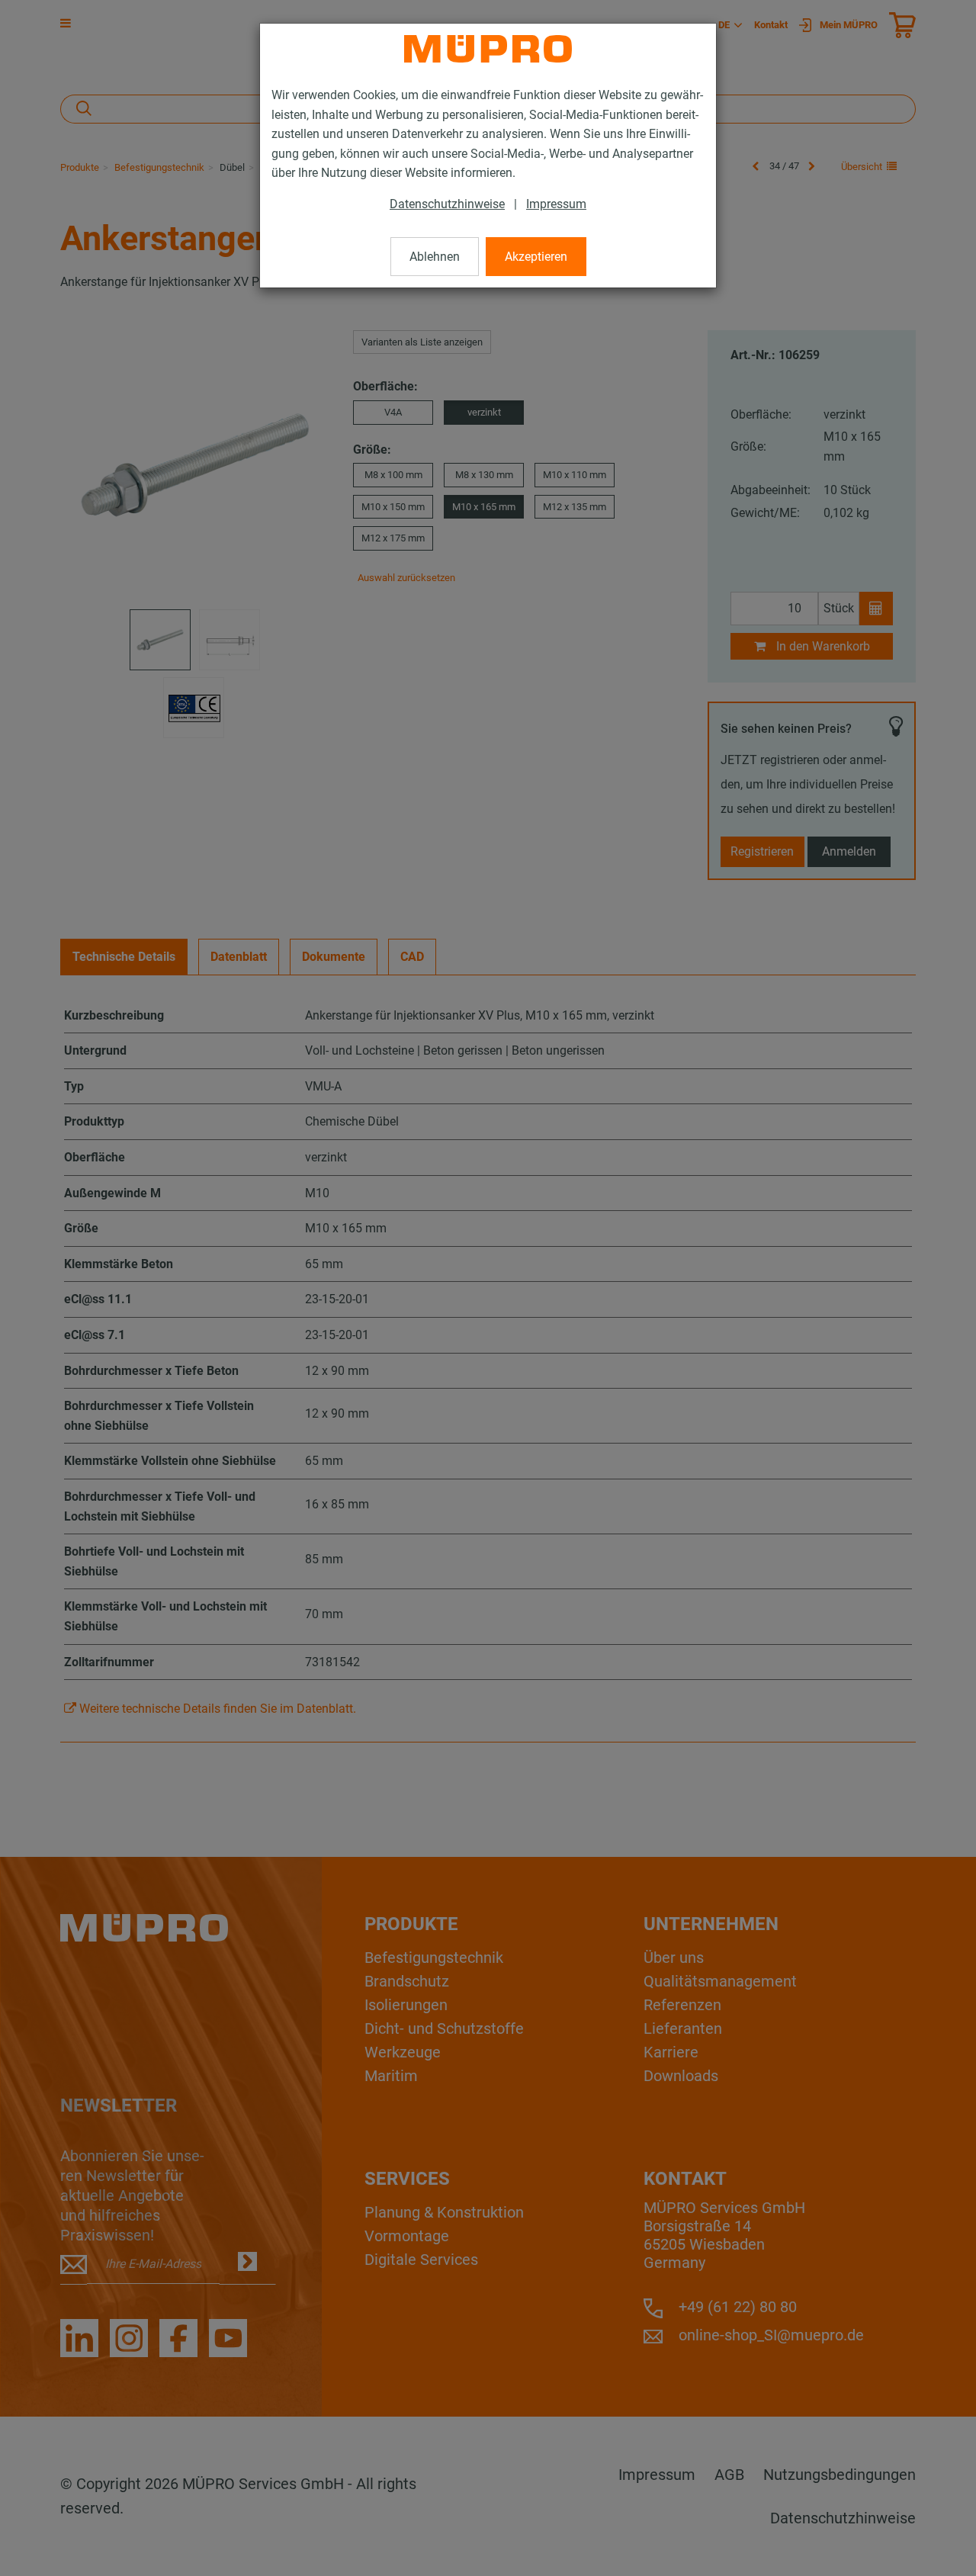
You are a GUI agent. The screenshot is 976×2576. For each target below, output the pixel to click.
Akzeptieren (536, 257)
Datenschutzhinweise (447, 204)
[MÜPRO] (488, 49)
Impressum (556, 204)
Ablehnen (435, 257)
